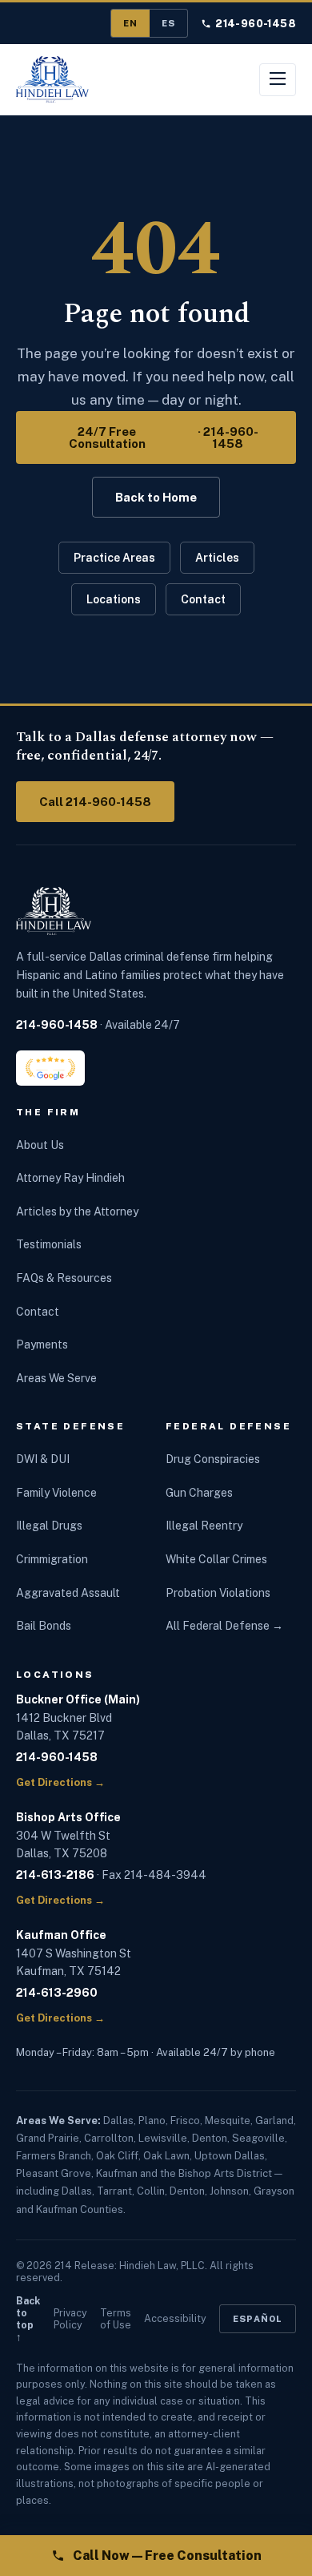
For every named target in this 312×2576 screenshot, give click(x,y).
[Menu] (278, 80)
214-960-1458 (256, 24)
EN (130, 23)
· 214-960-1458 (164, 437)
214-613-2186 (55, 1875)
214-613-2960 (57, 1993)
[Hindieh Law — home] (52, 79)
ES (168, 23)
